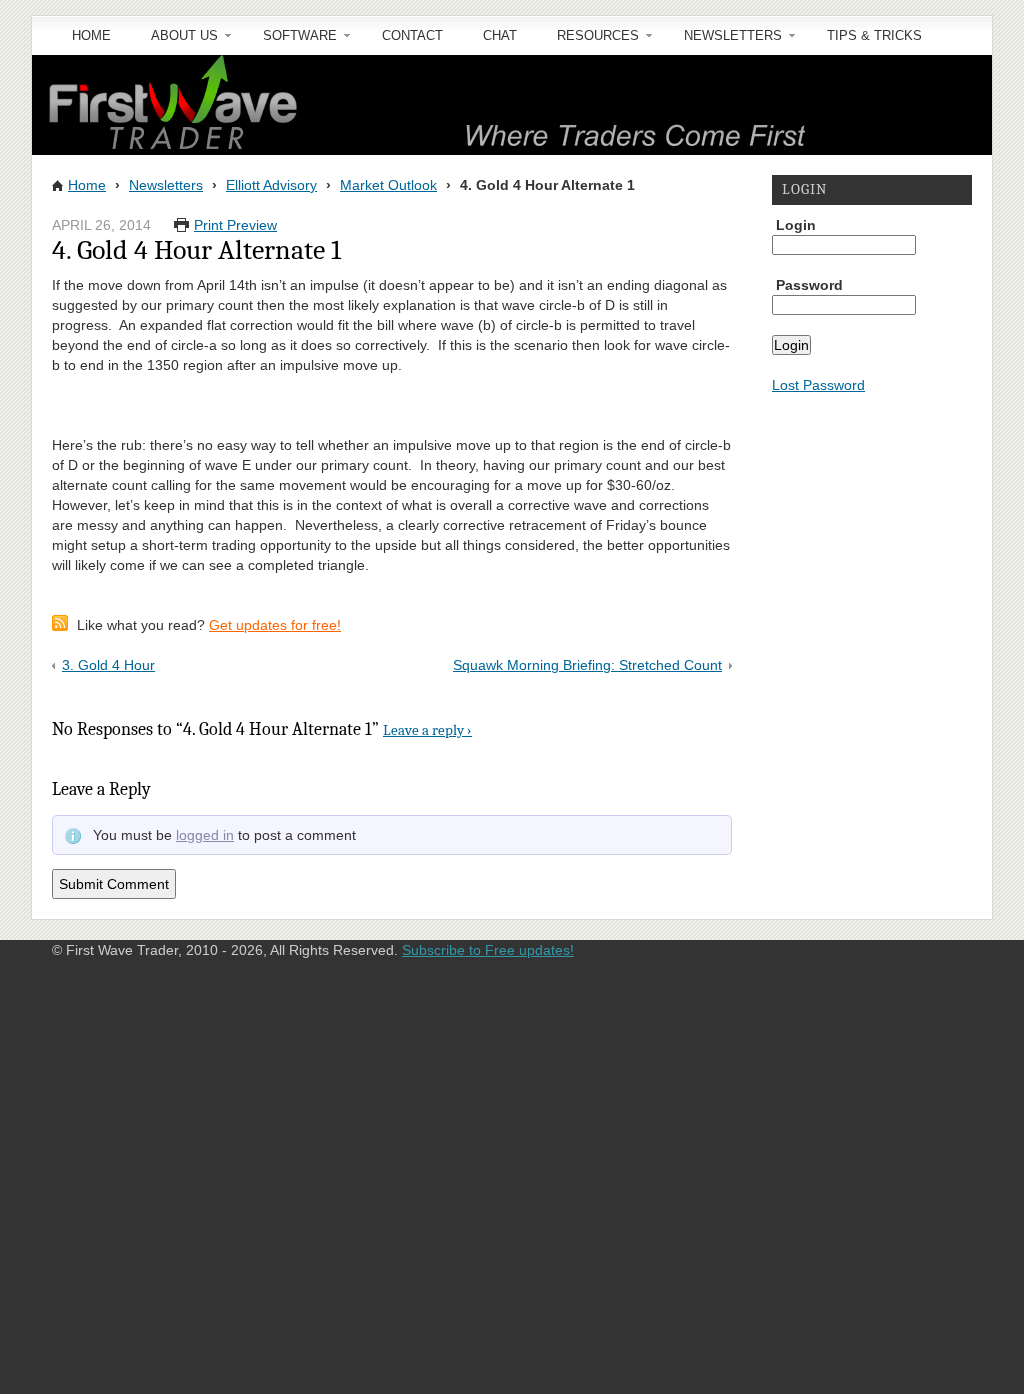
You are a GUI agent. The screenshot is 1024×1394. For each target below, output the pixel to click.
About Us (174, 42)
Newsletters (723, 42)
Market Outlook (388, 185)
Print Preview (235, 225)
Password (809, 285)
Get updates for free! (275, 625)
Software (290, 42)
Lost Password (818, 385)
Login (796, 225)
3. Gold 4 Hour (108, 665)
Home (91, 36)
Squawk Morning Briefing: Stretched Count (587, 665)
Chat (500, 36)
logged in (205, 835)
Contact (412, 36)
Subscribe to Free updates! (488, 950)
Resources (588, 42)
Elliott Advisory (271, 185)
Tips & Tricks (874, 36)
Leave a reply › (427, 730)
